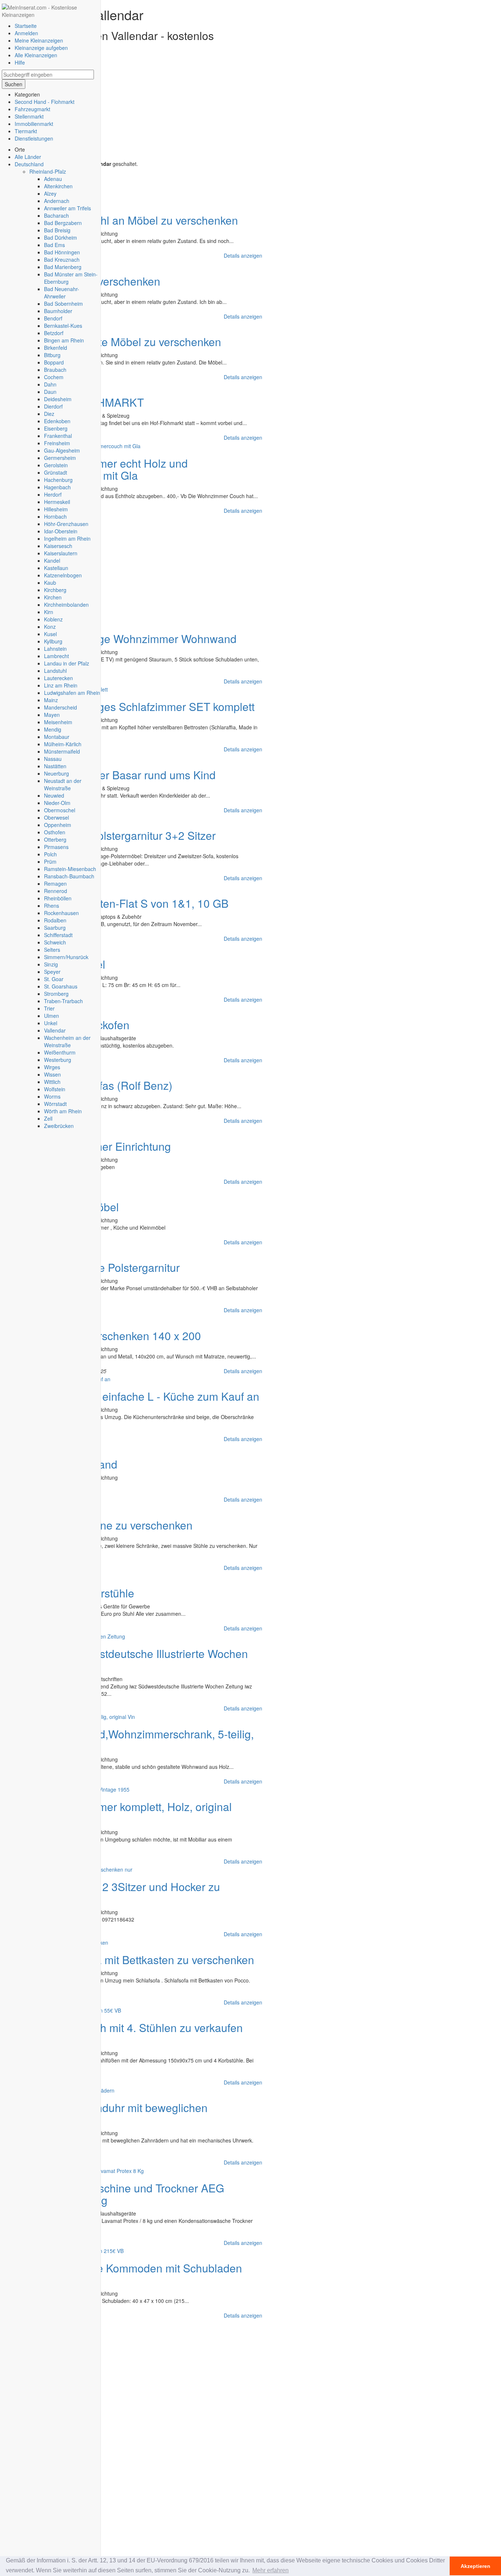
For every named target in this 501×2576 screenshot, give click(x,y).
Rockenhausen (61, 913)
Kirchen (53, 597)
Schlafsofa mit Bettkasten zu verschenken (152, 1960)
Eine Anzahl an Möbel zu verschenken (144, 220)
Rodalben (55, 920)
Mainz (51, 700)
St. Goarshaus (61, 986)
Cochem (54, 377)
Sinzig (51, 964)
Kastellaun (56, 568)
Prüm (50, 861)
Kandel (52, 560)
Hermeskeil (57, 502)
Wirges (52, 1067)
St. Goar (54, 979)
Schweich (55, 942)
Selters (52, 950)
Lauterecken (58, 678)
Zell (48, 1118)
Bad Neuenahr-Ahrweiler (62, 293)
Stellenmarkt (29, 116)
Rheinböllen (58, 898)
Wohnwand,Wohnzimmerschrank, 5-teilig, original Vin (130, 1740)
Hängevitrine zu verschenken (121, 1525)
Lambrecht (56, 656)
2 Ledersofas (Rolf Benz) (111, 1085)
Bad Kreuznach (62, 260)
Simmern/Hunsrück (66, 957)
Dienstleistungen (34, 138)
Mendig (53, 729)
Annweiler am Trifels (67, 208)
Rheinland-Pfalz (48, 171)
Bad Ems (54, 245)
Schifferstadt (58, 935)
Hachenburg (58, 480)
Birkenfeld (56, 348)
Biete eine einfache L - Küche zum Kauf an (155, 1396)
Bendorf (53, 318)
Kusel (50, 634)
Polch (50, 854)
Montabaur (57, 737)
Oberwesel (56, 817)
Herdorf (53, 494)
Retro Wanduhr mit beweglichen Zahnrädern (107, 2114)
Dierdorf (53, 406)
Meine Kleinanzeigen (39, 40)
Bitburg (52, 355)
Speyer (52, 972)
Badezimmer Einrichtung (110, 1146)
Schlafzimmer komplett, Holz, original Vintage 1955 (119, 1813)
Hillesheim (56, 509)
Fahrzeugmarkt (32, 109)
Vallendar (55, 1030)
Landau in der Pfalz (67, 663)
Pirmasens (56, 847)
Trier (49, 1008)
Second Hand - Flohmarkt (45, 102)
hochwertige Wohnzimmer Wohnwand (143, 638)
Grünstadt (56, 472)
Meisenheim (58, 722)
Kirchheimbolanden (66, 605)
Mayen (52, 715)
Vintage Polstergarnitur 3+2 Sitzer (133, 835)
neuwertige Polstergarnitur (115, 1267)
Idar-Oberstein (61, 531)
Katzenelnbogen (63, 575)
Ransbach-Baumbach (69, 876)
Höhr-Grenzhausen (66, 524)
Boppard (54, 362)
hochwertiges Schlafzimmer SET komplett (152, 706)
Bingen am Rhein (64, 340)
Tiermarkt (26, 131)
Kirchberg (55, 590)
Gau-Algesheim (62, 450)
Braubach (55, 370)
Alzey (50, 193)
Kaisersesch (58, 546)
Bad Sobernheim (63, 304)
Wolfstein (55, 1089)
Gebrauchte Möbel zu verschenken (136, 342)
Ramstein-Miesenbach (70, 869)
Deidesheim (58, 399)
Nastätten (55, 766)
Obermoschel (60, 810)
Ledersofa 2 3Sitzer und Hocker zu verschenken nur (113, 1893)
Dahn (50, 384)
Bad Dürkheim (61, 237)
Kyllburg (53, 641)
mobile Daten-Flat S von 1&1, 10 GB (139, 903)
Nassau (53, 759)
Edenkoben (57, 421)
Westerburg (58, 1060)
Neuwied (54, 795)
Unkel (51, 1023)
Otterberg (55, 839)
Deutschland (29, 164)
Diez (49, 414)
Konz (50, 627)
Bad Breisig (57, 230)
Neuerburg (56, 773)
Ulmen (52, 1016)
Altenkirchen (58, 186)
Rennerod (56, 891)
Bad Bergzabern (63, 223)
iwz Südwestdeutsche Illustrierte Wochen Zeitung (127, 1659)
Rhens (52, 906)
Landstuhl (55, 671)
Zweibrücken (59, 1126)
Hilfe (20, 62)
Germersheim (60, 458)
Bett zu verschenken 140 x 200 (125, 1336)
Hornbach (55, 516)
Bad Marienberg (63, 267)
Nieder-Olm (57, 803)
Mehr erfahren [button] (270, 2570)
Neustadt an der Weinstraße (63, 784)
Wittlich (52, 1082)
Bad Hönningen (62, 252)
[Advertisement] (134, 109)
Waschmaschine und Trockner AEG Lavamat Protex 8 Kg (115, 2194)
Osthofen (55, 832)
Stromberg (56, 994)
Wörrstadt (55, 1104)
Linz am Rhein (61, 685)
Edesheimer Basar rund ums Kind (133, 775)
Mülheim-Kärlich (63, 744)
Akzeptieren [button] (476, 2566)
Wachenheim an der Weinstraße (67, 1041)
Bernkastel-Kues (63, 326)
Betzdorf (54, 333)
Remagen (55, 884)
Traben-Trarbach (63, 1001)
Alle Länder (28, 157)
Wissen (52, 1074)
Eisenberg (56, 428)
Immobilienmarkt (34, 124)
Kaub (50, 583)
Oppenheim (58, 825)
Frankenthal (58, 436)
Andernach (57, 201)
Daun (50, 392)
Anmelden (26, 33)
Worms (52, 1096)
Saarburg (55, 928)
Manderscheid (61, 707)
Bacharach (56, 215)
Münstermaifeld (62, 751)
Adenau (53, 179)
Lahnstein (55, 649)
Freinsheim (57, 443)
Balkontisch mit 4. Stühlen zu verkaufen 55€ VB (124, 2033)
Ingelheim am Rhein (67, 538)
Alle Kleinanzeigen (36, 55)
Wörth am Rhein (63, 1111)
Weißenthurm (60, 1052)
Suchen (14, 84)
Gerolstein (56, 465)
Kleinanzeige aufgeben (41, 48)
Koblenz (53, 619)
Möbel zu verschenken (105, 281)
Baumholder (58, 311)
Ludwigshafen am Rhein (72, 693)
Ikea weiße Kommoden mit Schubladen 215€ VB (124, 2274)
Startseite (26, 26)
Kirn (49, 612)
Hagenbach (57, 487)
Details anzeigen (243, 255)
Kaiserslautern (61, 553)
